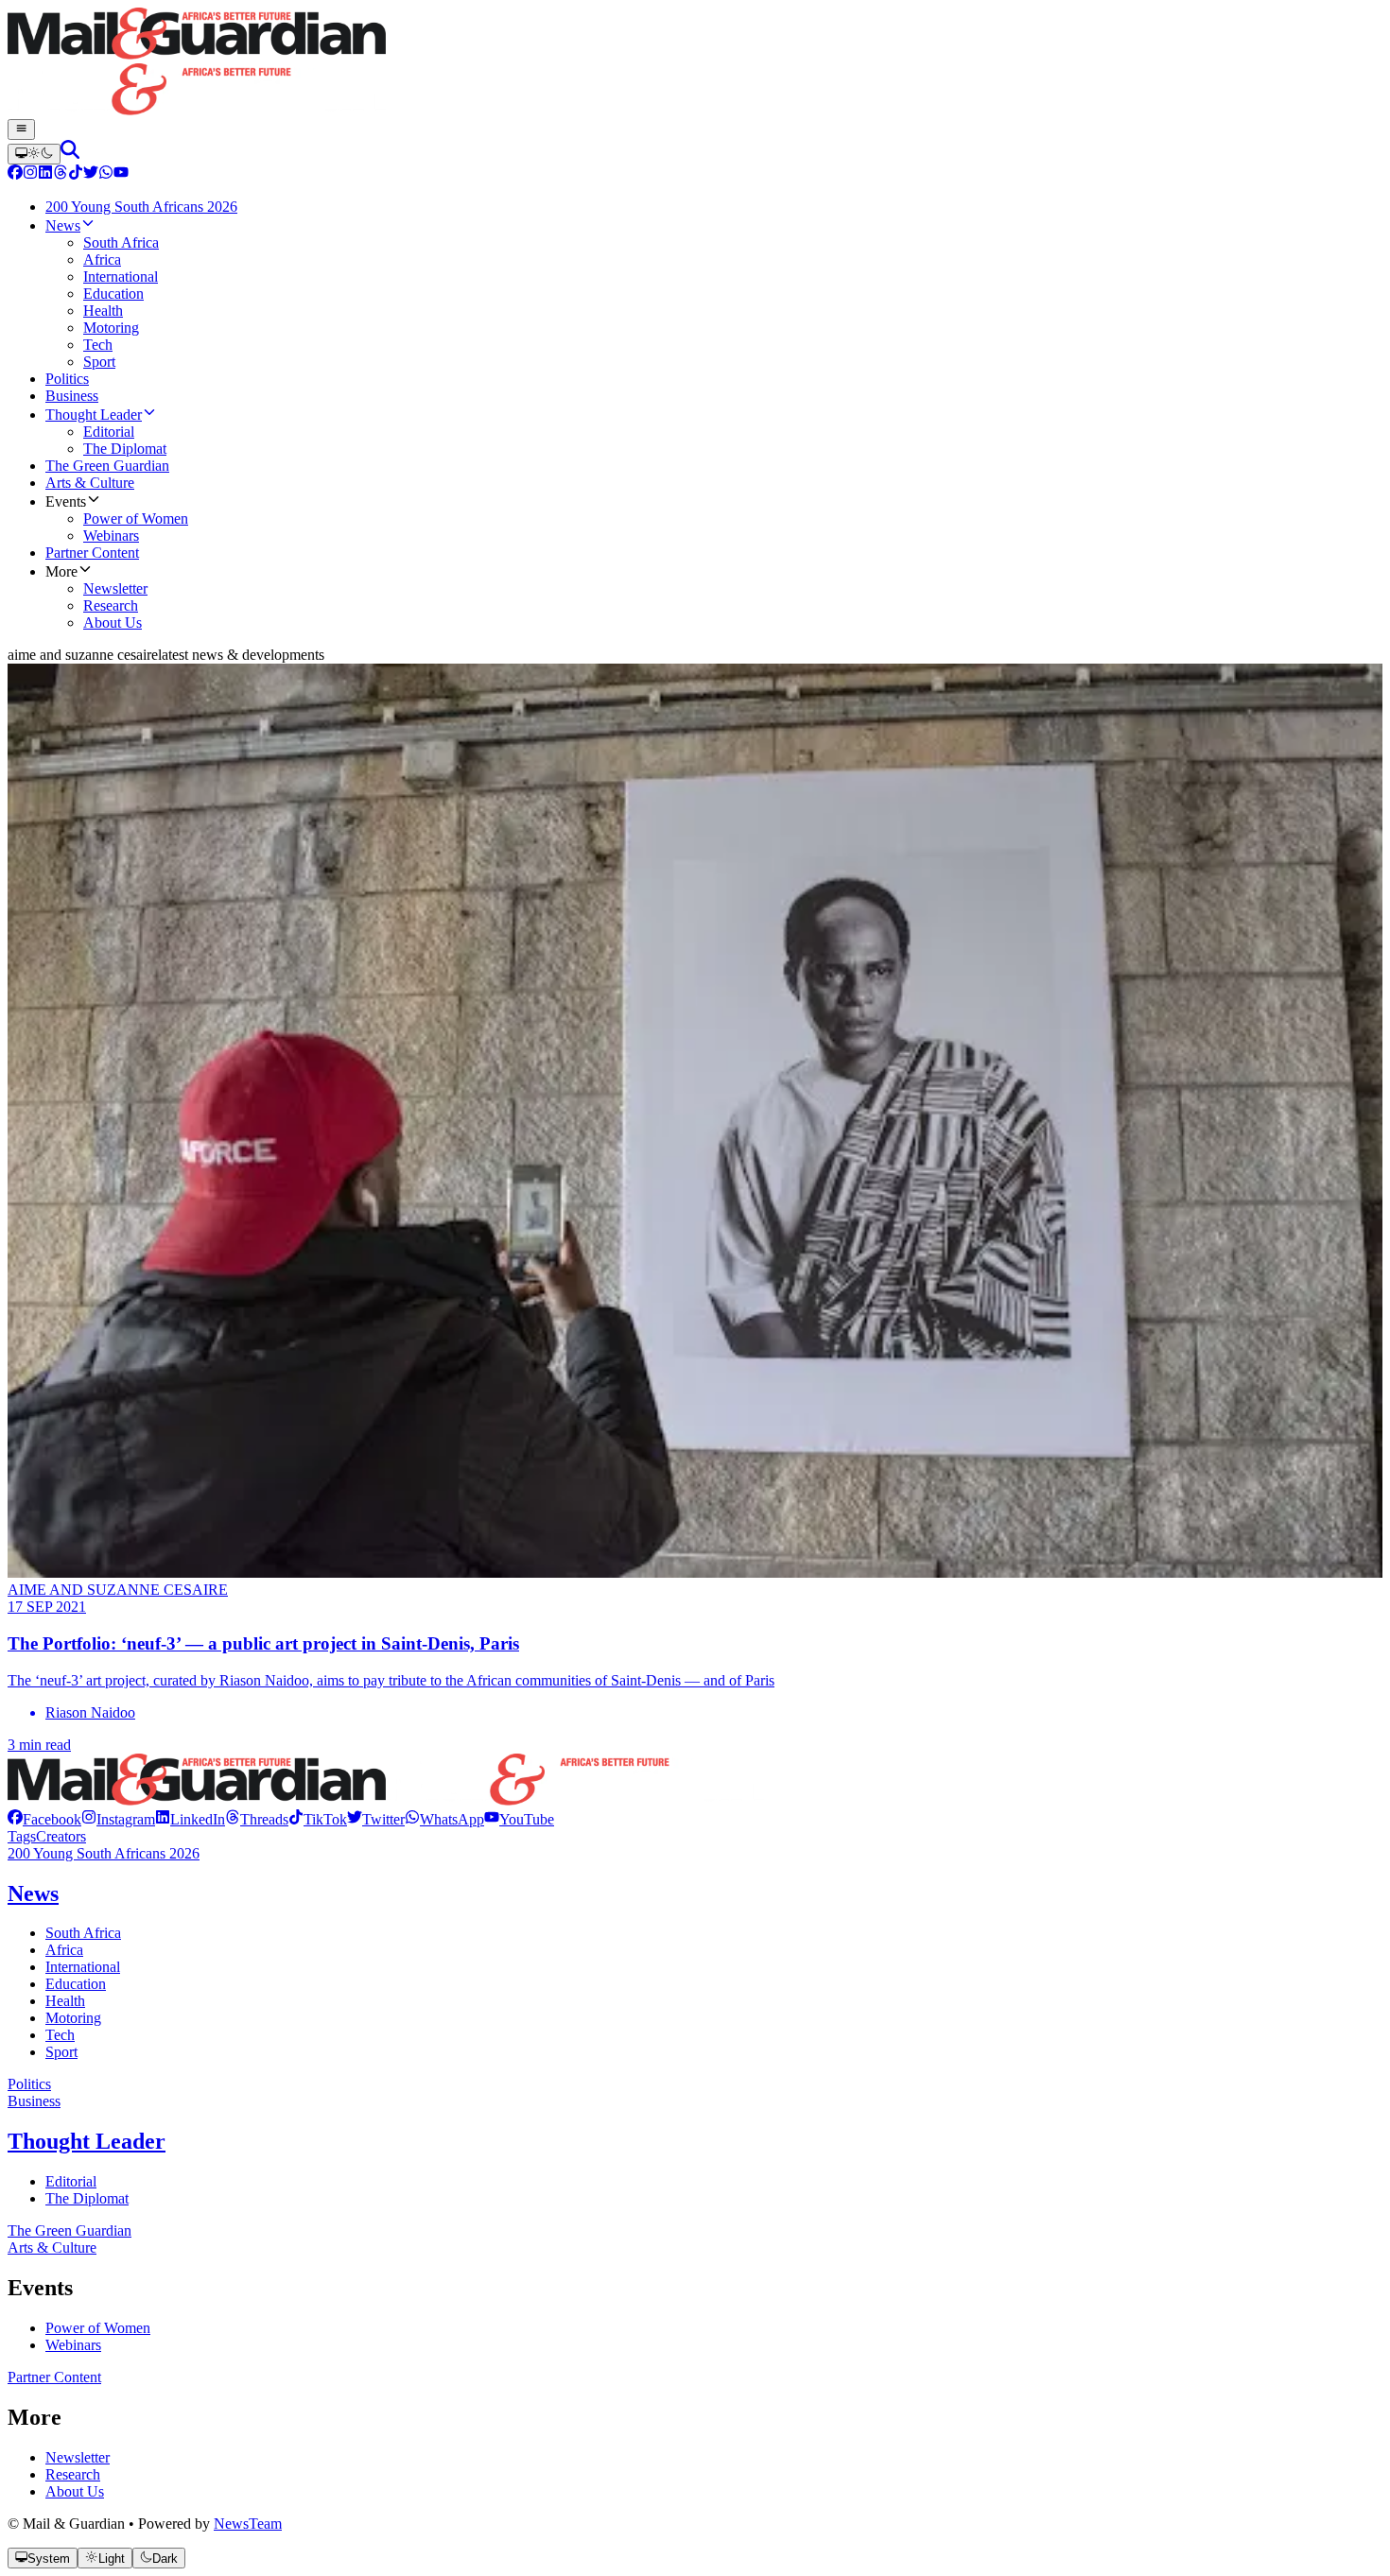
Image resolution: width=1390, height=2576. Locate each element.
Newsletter (78, 2457)
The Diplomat (87, 2198)
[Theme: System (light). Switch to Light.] (34, 154)
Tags (22, 1836)
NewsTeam (248, 2524)
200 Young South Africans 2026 (104, 1853)
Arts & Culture (52, 2248)
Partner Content (54, 2377)
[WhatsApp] (106, 174)
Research (73, 2474)
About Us (75, 2491)
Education (76, 1984)
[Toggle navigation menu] (21, 130)
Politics (29, 2084)
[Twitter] (91, 174)
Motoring (73, 2018)
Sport (61, 2052)
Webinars (73, 2345)
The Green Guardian (69, 2230)
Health (65, 2001)
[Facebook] (15, 174)
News (33, 1893)
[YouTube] (121, 174)
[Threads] (61, 174)
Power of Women (98, 2328)
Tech (60, 2035)
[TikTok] (76, 174)
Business (34, 2101)
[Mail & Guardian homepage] (695, 63)
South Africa (83, 1933)
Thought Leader (87, 2141)
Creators (61, 1836)
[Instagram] (30, 174)
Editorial (71, 2181)
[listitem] (44, 1819)
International (83, 1967)
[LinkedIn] (45, 174)
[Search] (70, 154)
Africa (64, 1950)
